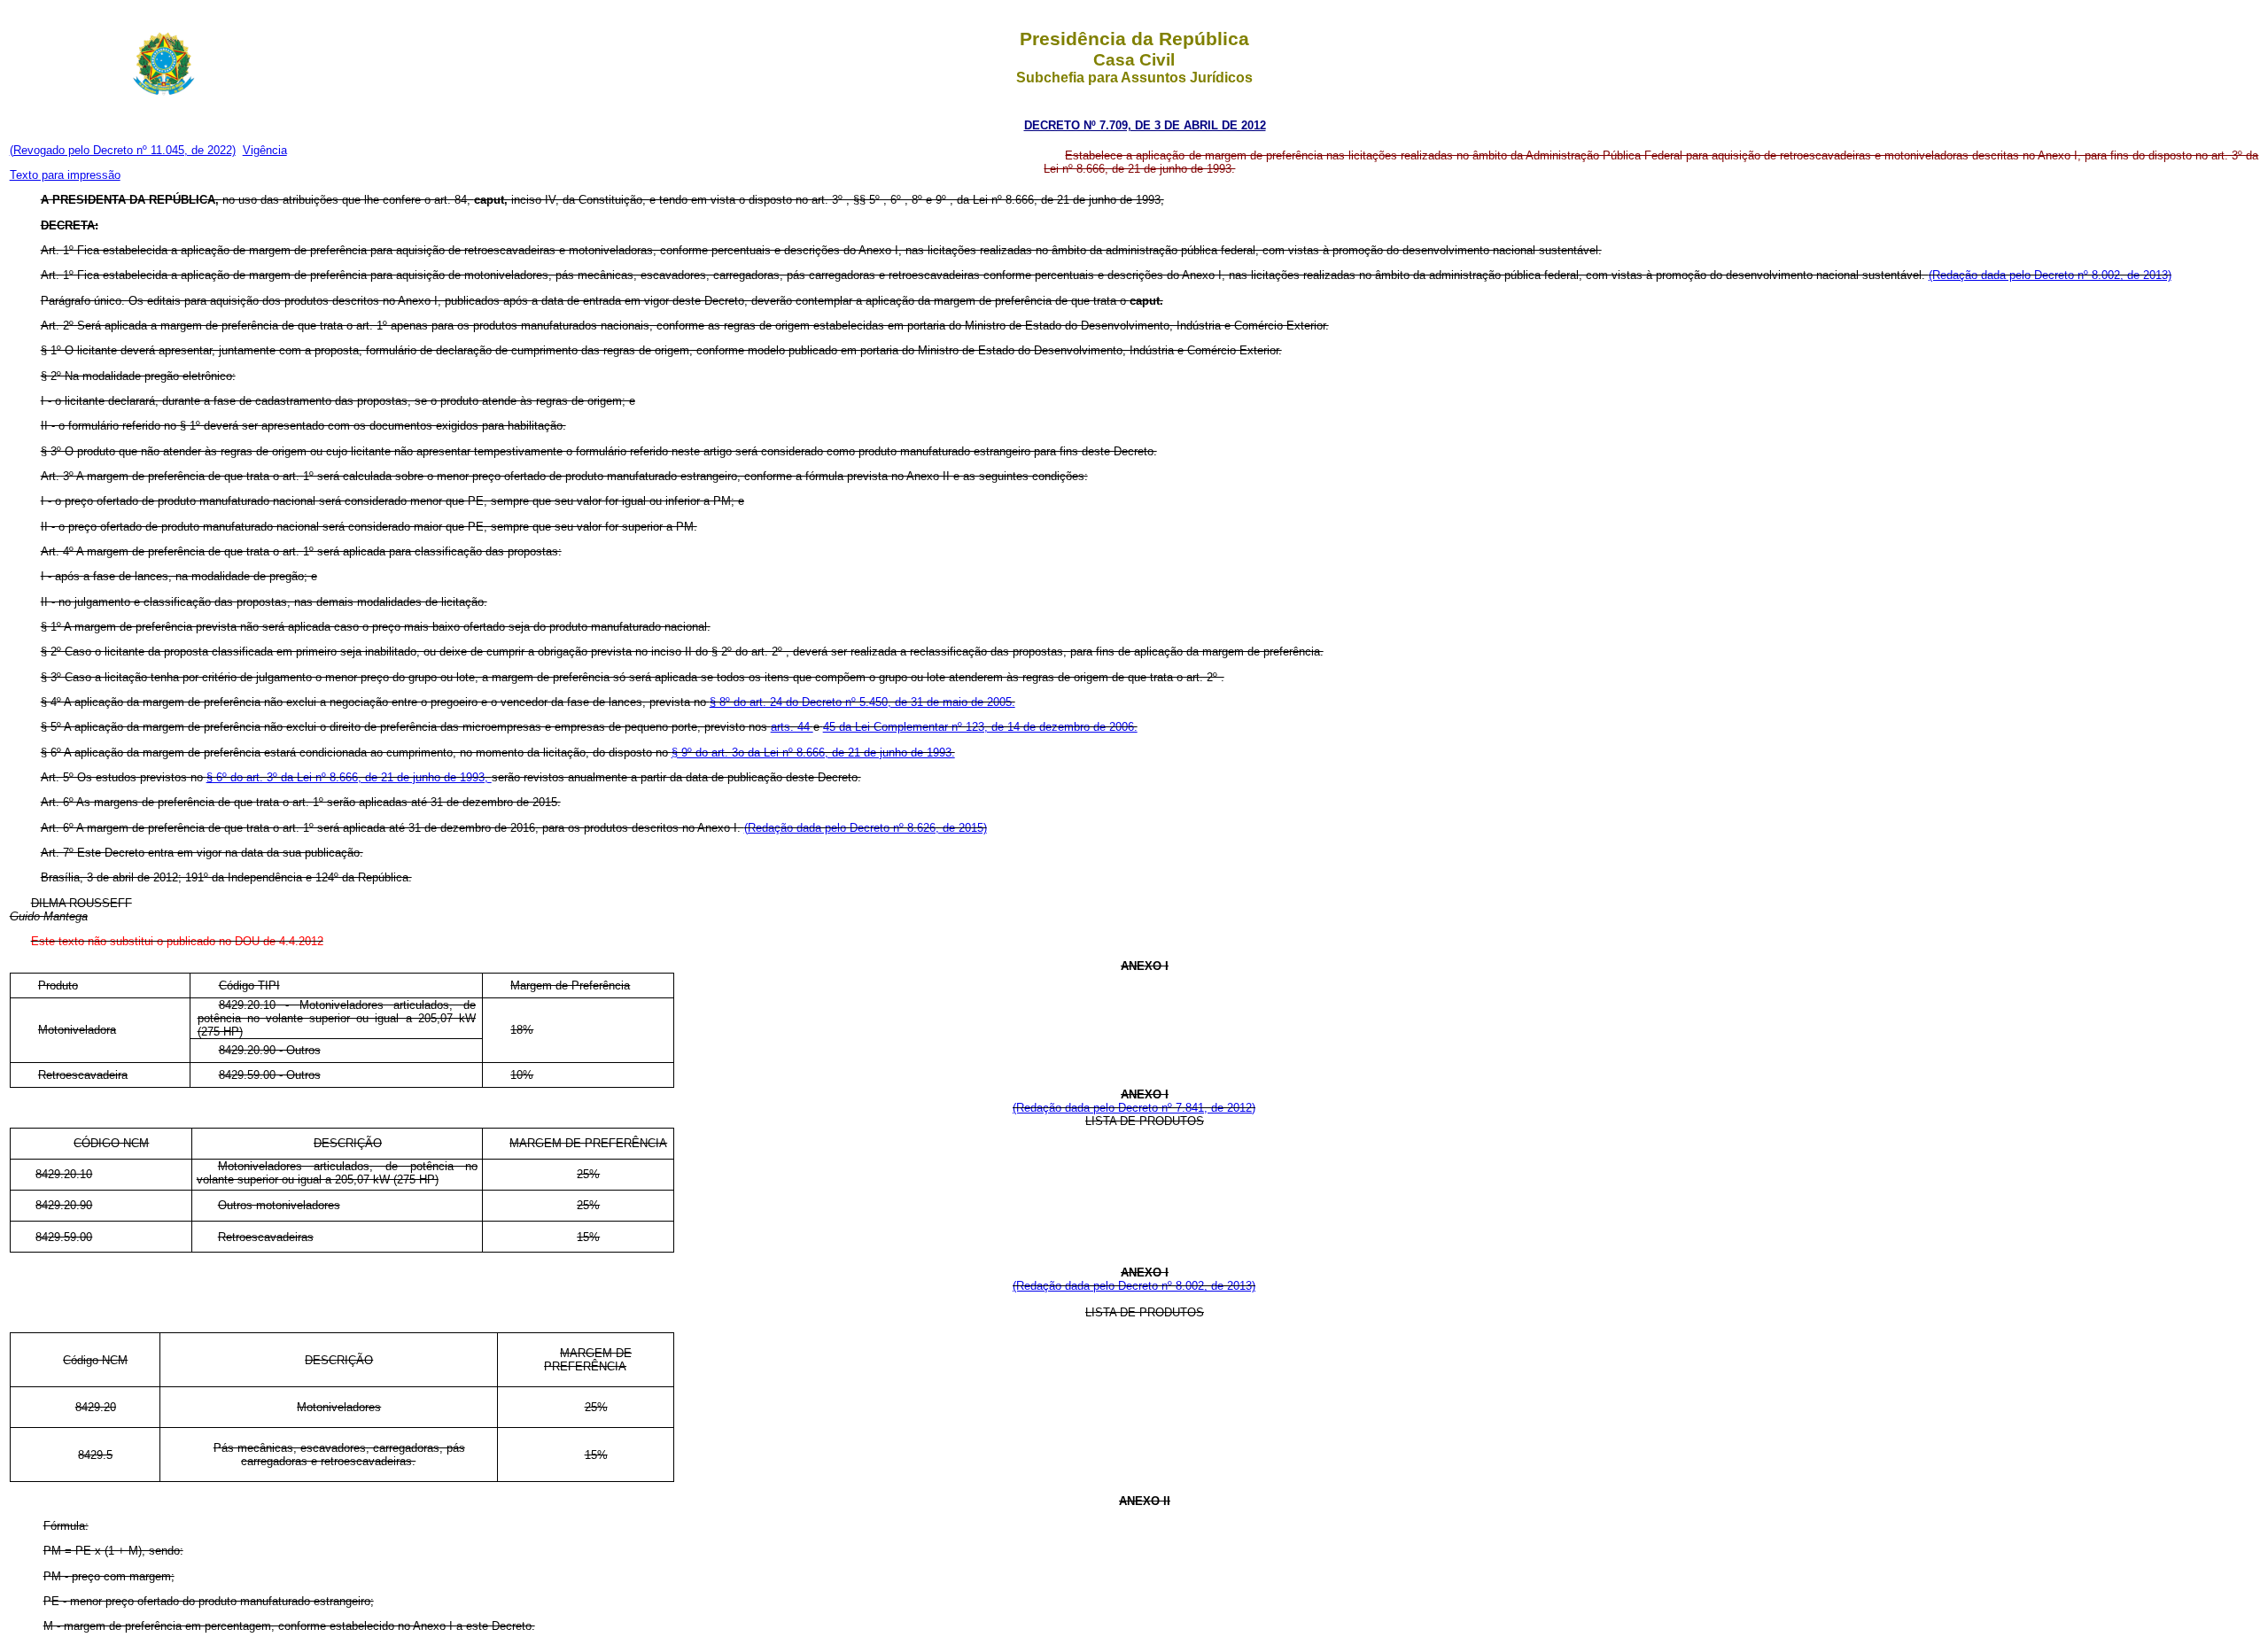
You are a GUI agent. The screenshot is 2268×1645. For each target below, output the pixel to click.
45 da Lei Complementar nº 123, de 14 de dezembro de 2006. (980, 727)
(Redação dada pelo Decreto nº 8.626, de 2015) (866, 828)
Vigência (265, 150)
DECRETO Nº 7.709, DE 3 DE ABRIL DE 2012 (1145, 125)
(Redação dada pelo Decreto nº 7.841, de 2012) (1134, 1108)
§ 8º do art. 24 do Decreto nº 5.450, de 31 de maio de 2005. (862, 702)
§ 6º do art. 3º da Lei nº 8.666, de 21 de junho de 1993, (349, 777)
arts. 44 (792, 727)
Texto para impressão (65, 175)
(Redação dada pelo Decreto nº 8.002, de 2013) (2050, 275)
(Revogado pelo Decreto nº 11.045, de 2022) (123, 150)
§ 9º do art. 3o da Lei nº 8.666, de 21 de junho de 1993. (813, 753)
